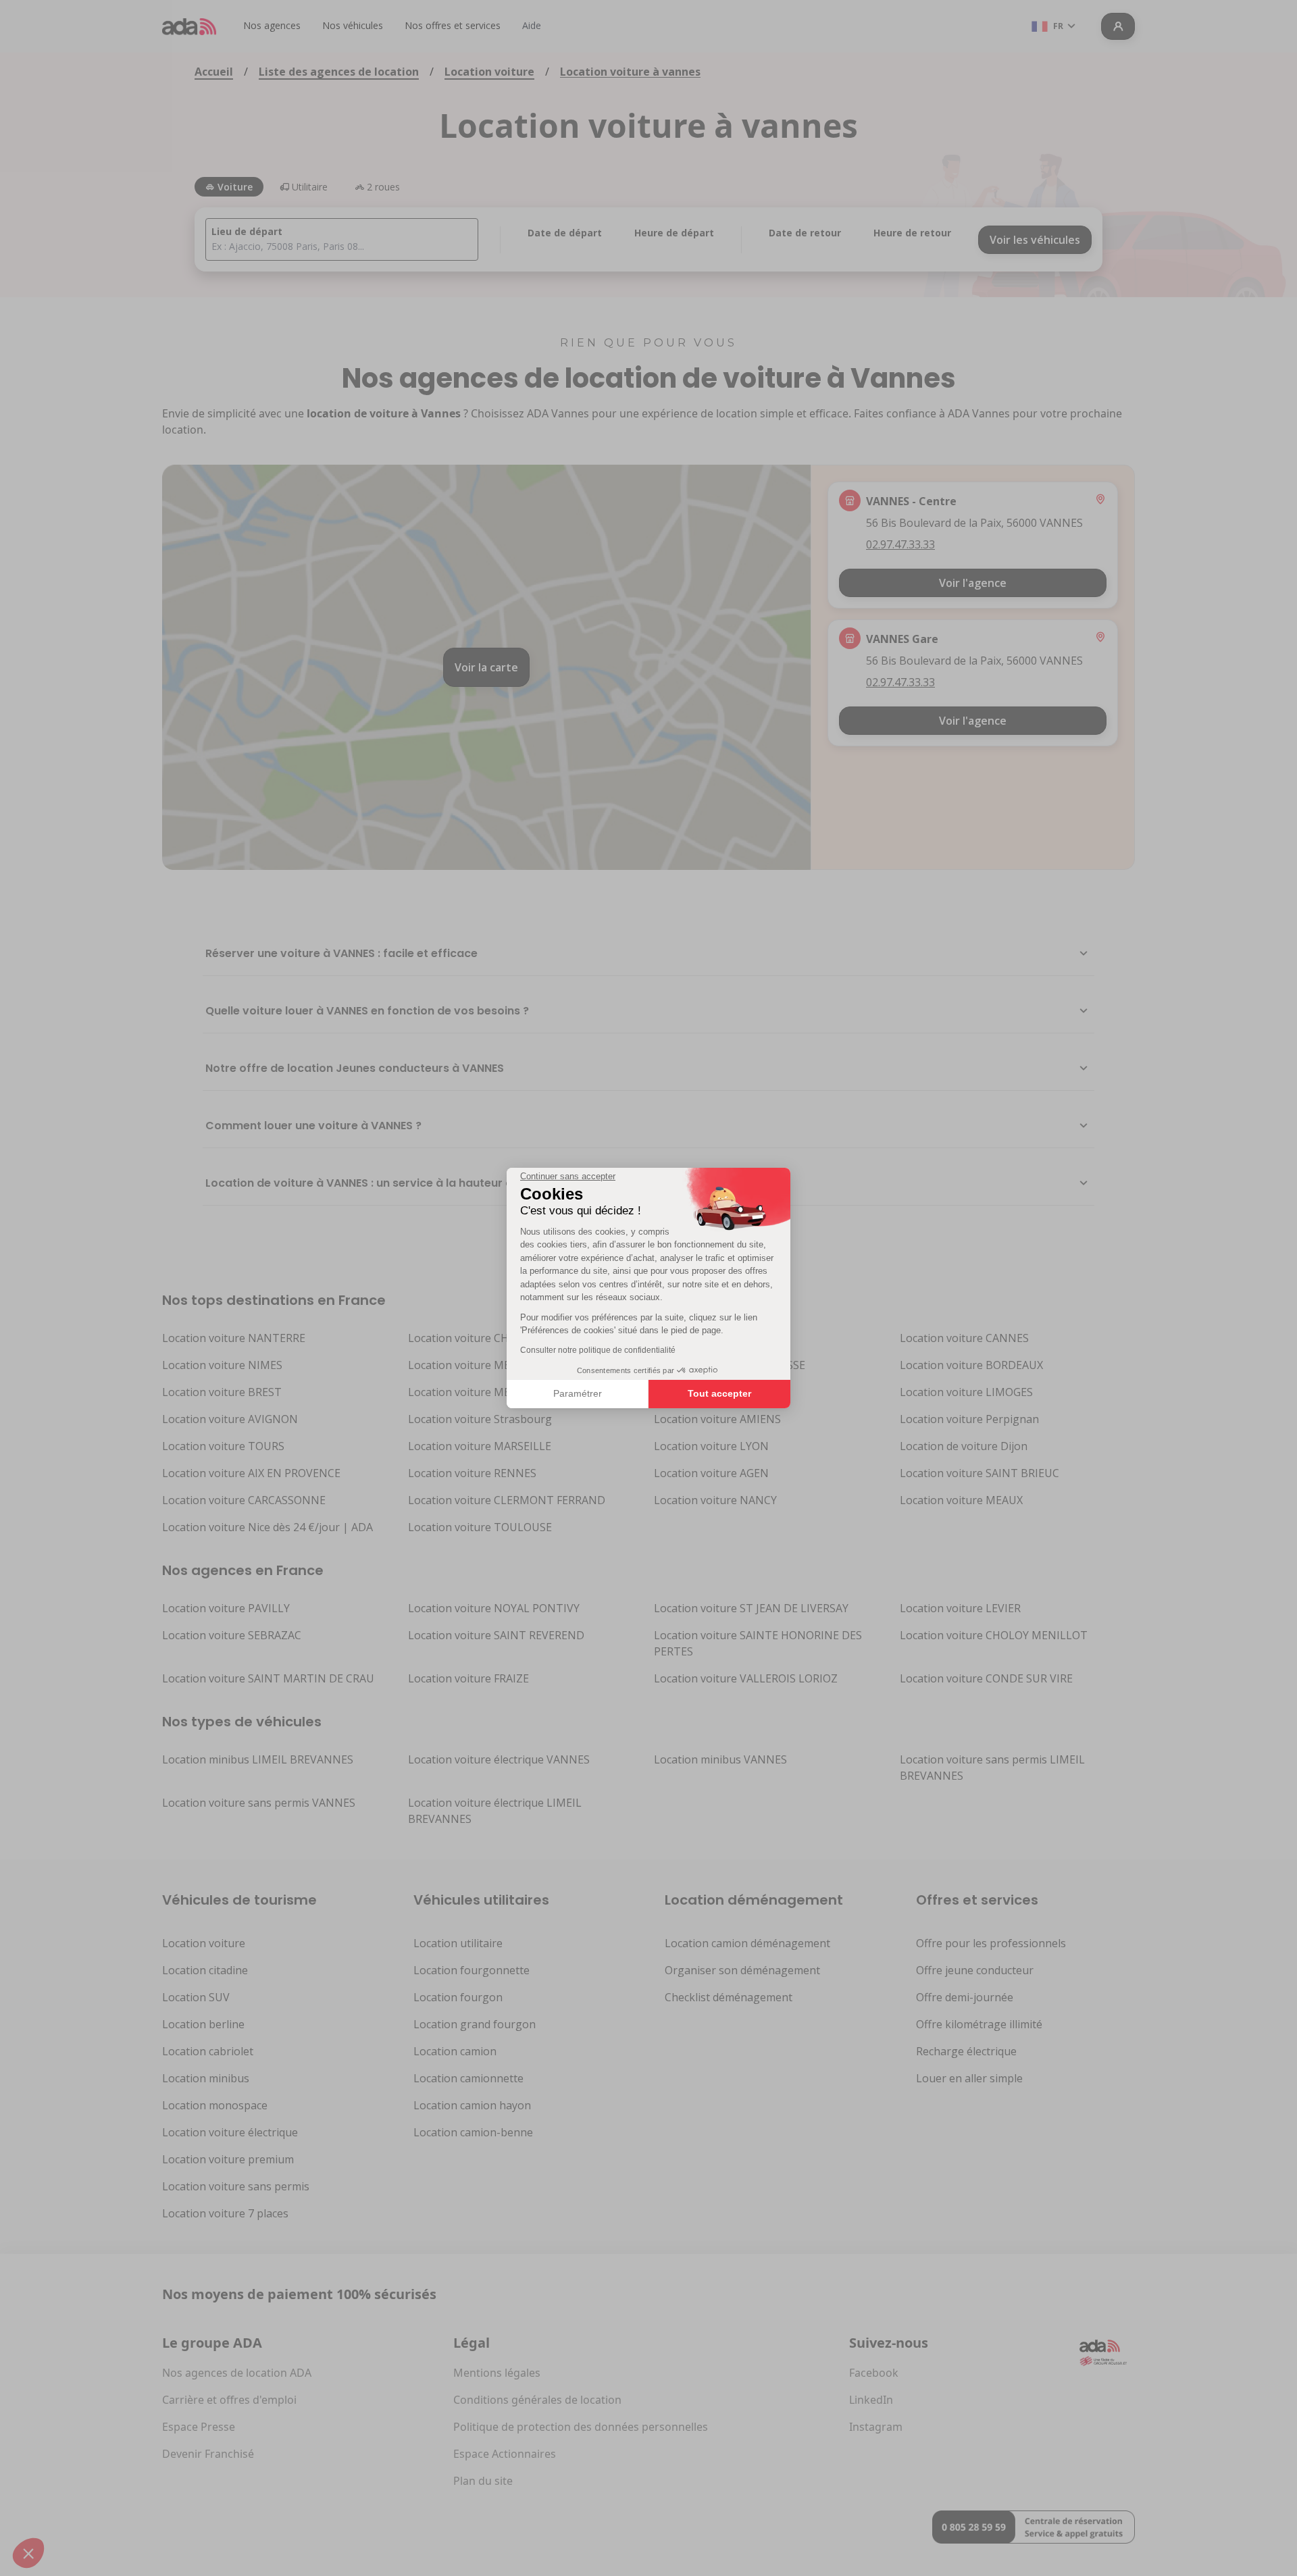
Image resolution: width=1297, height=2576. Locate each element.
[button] (28, 2553)
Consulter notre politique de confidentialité (598, 1350)
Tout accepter (719, 1393)
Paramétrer (578, 1393)
